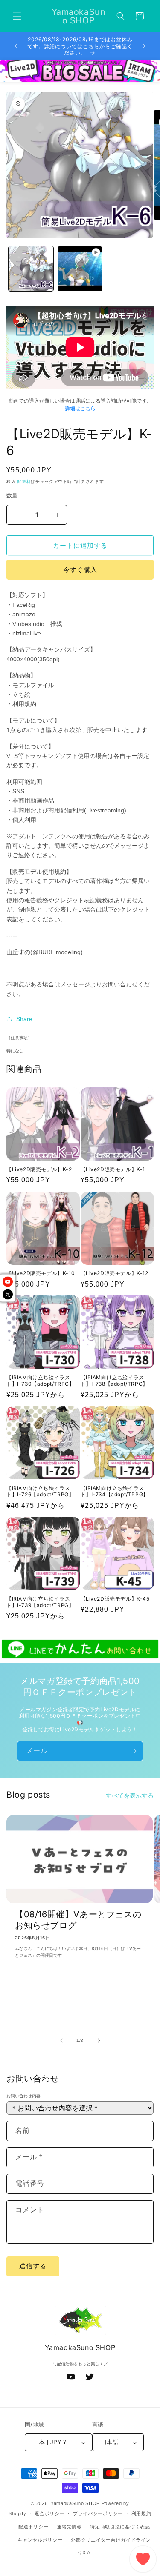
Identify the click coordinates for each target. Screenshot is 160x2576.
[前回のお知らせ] (16, 46)
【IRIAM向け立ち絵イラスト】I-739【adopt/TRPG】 (40, 1602)
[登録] (133, 1751)
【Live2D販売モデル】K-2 (39, 1169)
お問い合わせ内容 (23, 2096)
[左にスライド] (61, 2041)
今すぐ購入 (80, 570)
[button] (17, 16)
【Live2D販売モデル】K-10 (41, 1273)
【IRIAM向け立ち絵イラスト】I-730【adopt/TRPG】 (40, 1381)
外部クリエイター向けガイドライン (111, 2540)
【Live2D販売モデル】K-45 (115, 1599)
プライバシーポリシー (98, 2513)
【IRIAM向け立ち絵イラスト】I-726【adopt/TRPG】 (40, 1491)
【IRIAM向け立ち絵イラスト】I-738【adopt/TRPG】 (114, 1381)
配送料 (24, 482)
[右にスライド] (99, 2041)
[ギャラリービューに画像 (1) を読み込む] (31, 269)
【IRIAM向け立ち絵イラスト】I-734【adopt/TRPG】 (115, 1491)
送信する (33, 2266)
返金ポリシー (49, 2513)
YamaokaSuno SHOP (75, 2503)
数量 (12, 496)
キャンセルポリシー (40, 2540)
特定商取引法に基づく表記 (120, 2527)
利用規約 (141, 2513)
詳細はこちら (80, 409)
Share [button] (24, 1019)
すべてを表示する (130, 1795)
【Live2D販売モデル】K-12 (115, 1273)
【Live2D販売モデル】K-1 (113, 1169)
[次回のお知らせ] (144, 46)
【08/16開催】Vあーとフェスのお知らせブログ (78, 1920)
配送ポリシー (33, 2527)
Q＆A (84, 2553)
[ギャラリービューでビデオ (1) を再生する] (80, 269)
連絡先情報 (69, 2527)
